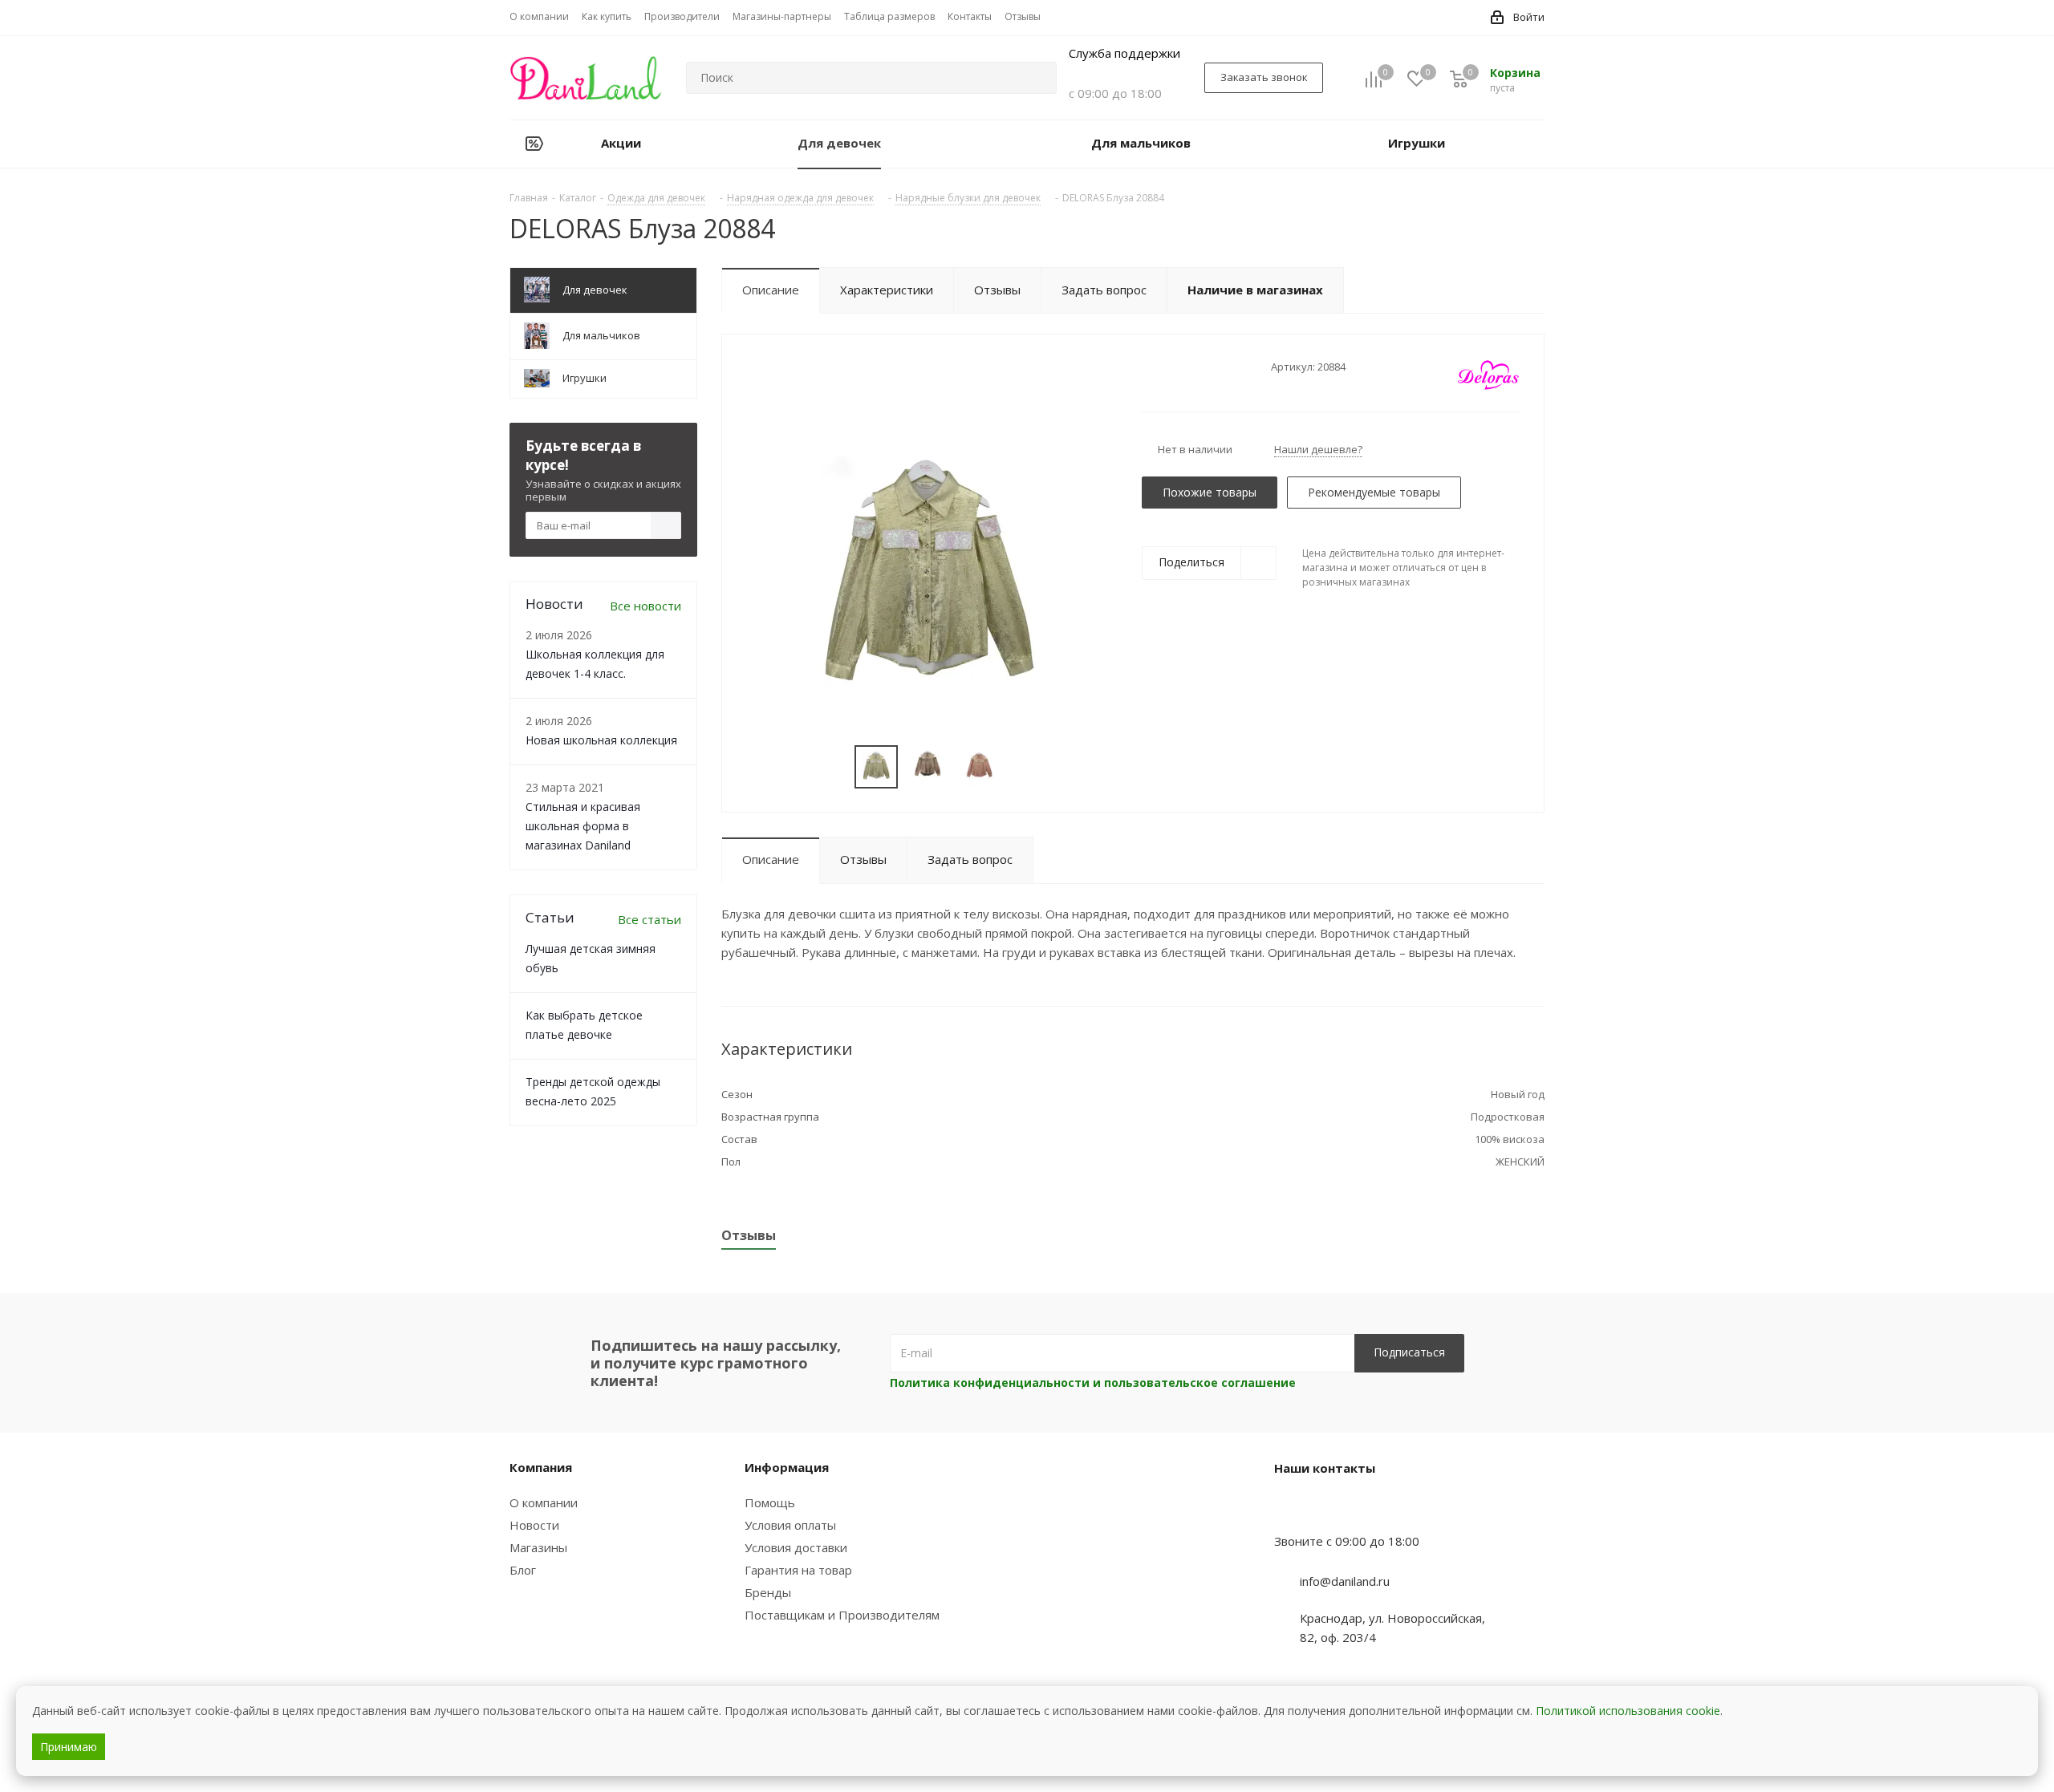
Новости (534, 1525)
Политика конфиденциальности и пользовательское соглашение (1093, 1383)
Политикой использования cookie (1628, 1711)
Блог (523, 1570)
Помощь (770, 1502)
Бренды (768, 1592)
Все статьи (649, 919)
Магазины (538, 1547)
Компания (541, 1467)
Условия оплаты (790, 1525)
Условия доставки (796, 1547)
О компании (544, 1502)
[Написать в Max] (1326, 1510)
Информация (787, 1467)
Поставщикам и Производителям (842, 1615)
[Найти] (1037, 78)
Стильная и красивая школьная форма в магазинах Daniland (583, 826)
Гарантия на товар (798, 1570)
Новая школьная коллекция (601, 740)
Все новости (645, 606)
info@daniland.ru (1345, 1581)
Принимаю (69, 1747)
